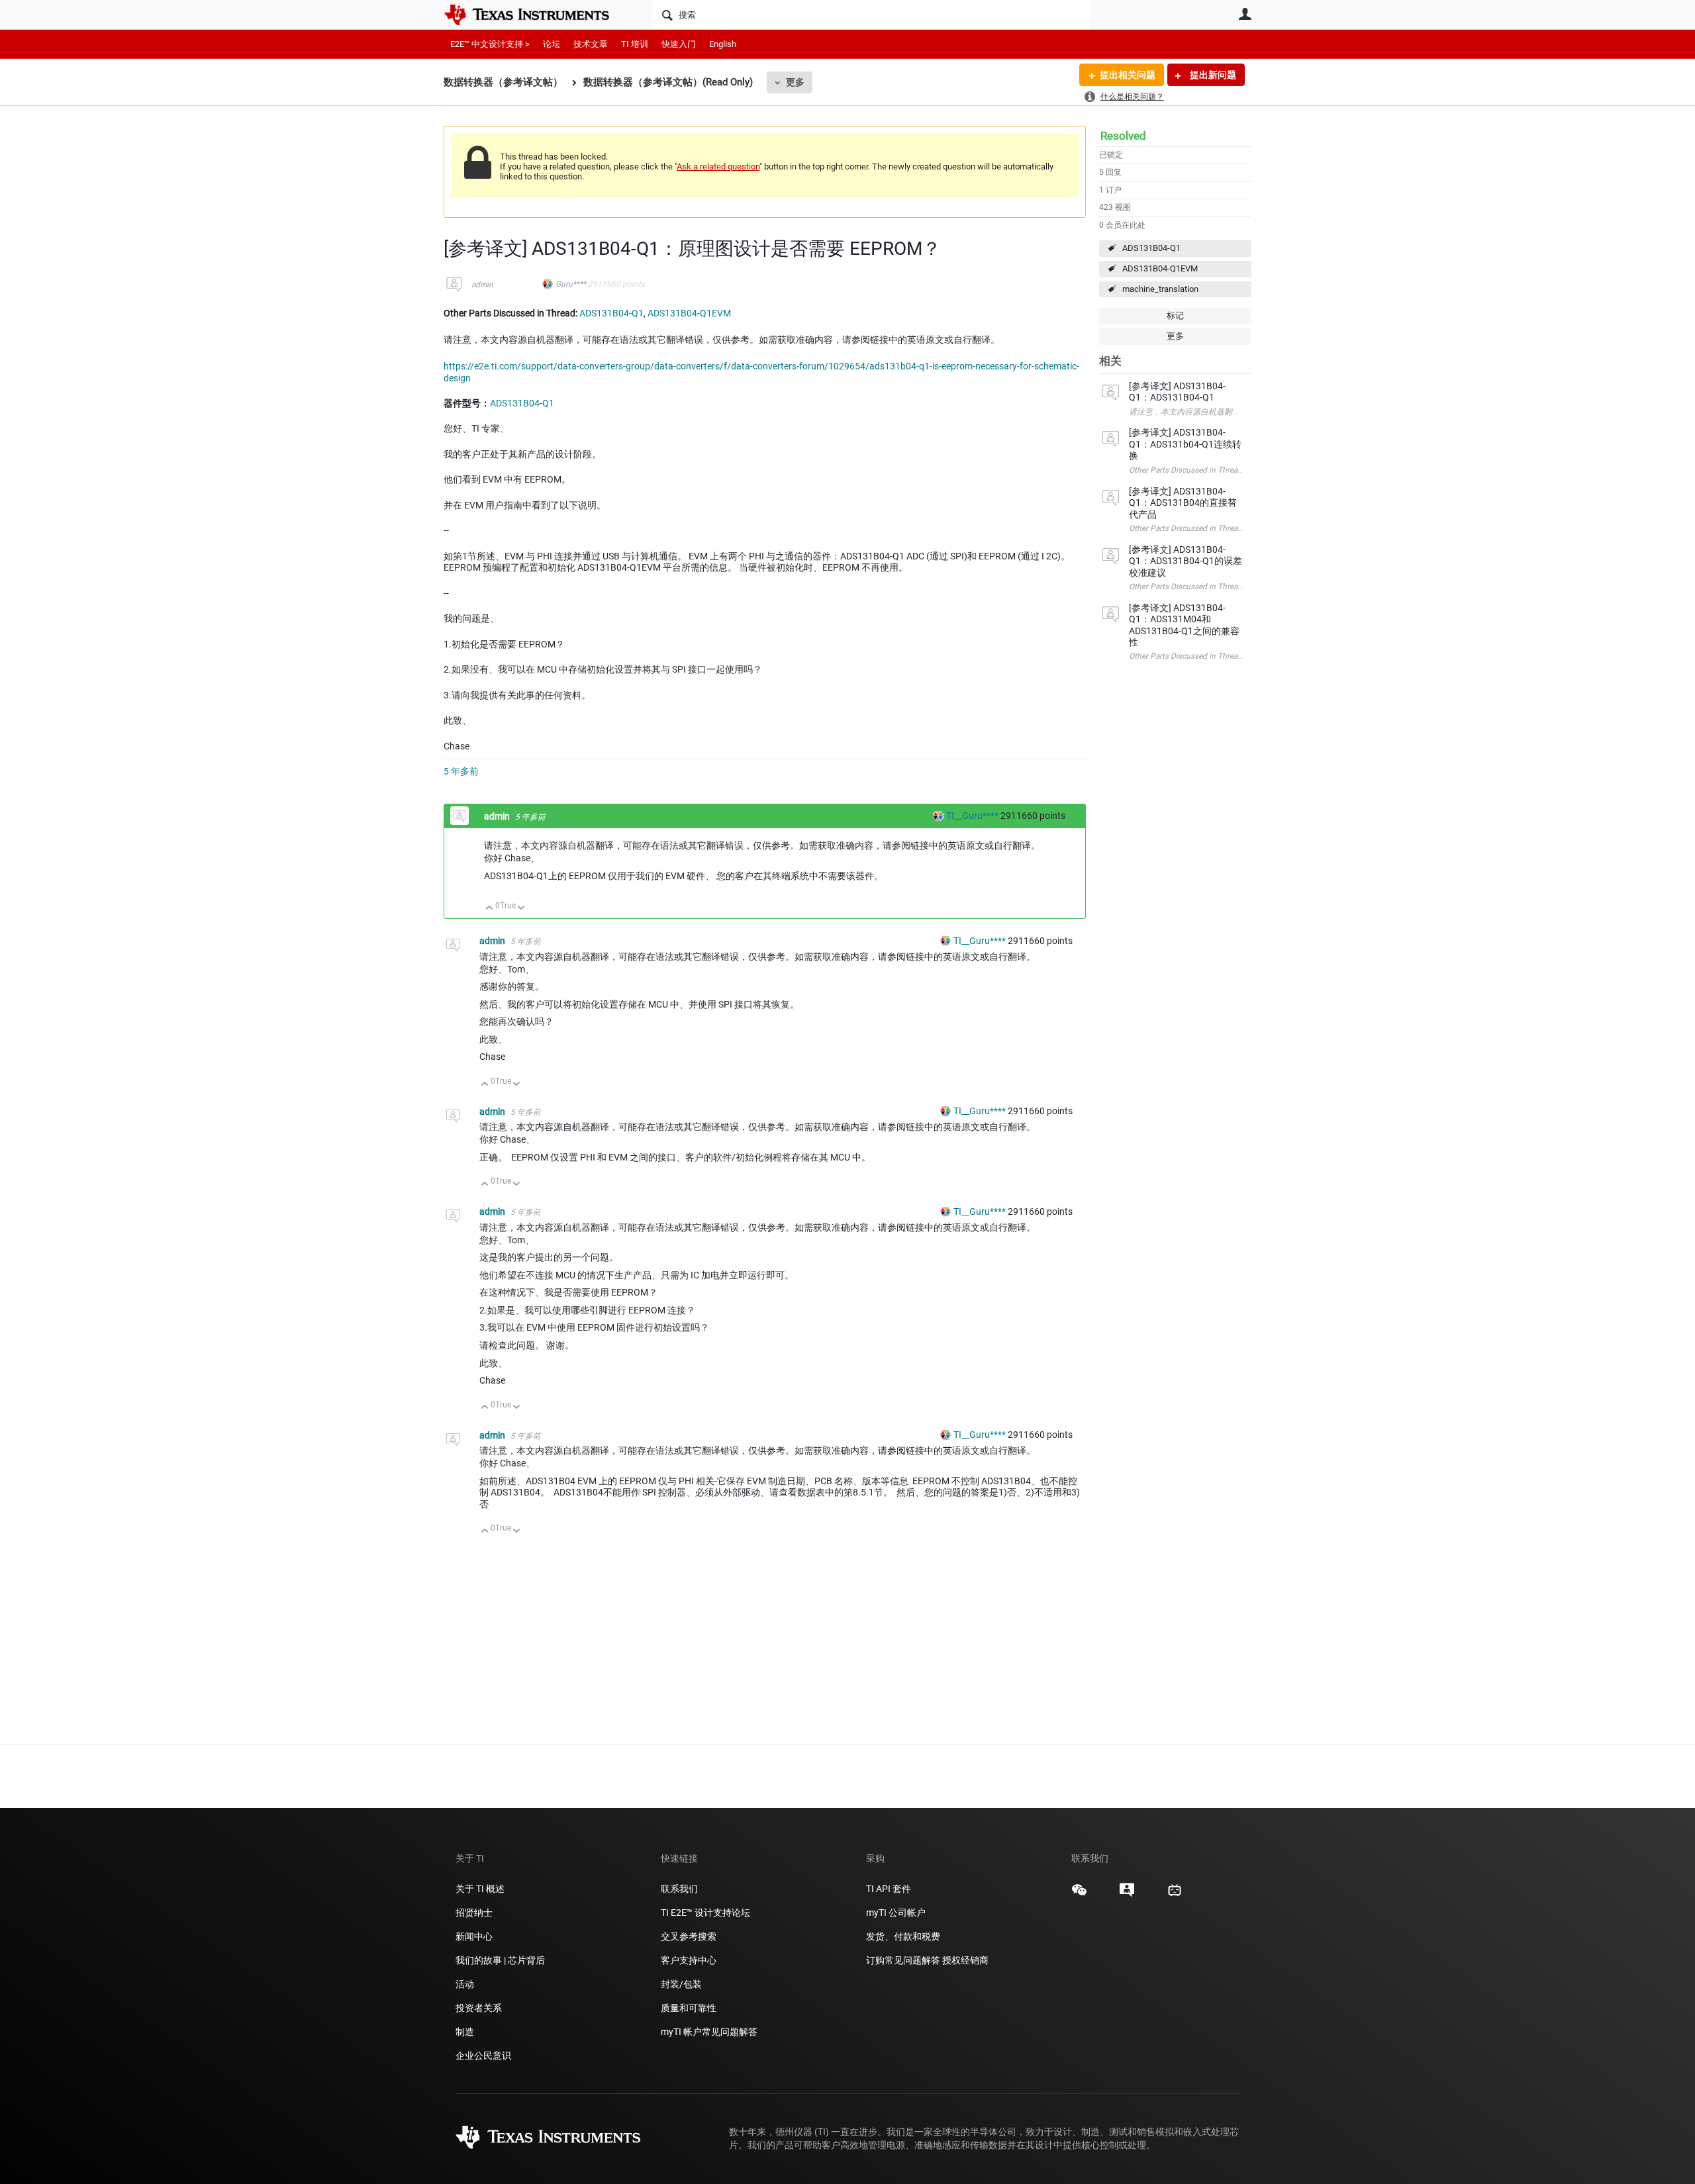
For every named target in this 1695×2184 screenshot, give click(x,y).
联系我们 (679, 1889)
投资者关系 (479, 2008)
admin (482, 285)
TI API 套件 (889, 1889)
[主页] (536, 15)
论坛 (552, 44)
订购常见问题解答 (903, 1960)
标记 (1175, 315)
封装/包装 (681, 1984)
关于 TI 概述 (480, 1889)
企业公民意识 (483, 2056)
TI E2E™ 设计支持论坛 (705, 1913)
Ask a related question (718, 166)
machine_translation (1160, 289)
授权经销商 (965, 1960)
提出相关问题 (1128, 75)
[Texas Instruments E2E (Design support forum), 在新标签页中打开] (1127, 1895)
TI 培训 (635, 44)
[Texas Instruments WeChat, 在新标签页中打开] (1079, 1895)
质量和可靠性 (690, 2008)
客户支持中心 (689, 1960)
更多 (795, 82)
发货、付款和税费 (903, 1936)
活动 (465, 1984)
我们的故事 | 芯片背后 (500, 1960)
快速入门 (679, 44)
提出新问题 (1212, 75)
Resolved (1123, 136)
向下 (521, 909)
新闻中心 (474, 1936)
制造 (465, 2032)
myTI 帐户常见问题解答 (709, 2032)
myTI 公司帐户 (896, 1913)
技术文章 (591, 44)
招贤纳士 (474, 1913)
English (723, 44)
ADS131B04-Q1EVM (1160, 268)
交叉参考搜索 (689, 1936)
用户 (1245, 14)
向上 (490, 909)
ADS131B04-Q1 (1151, 248)
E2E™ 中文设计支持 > (490, 44)
